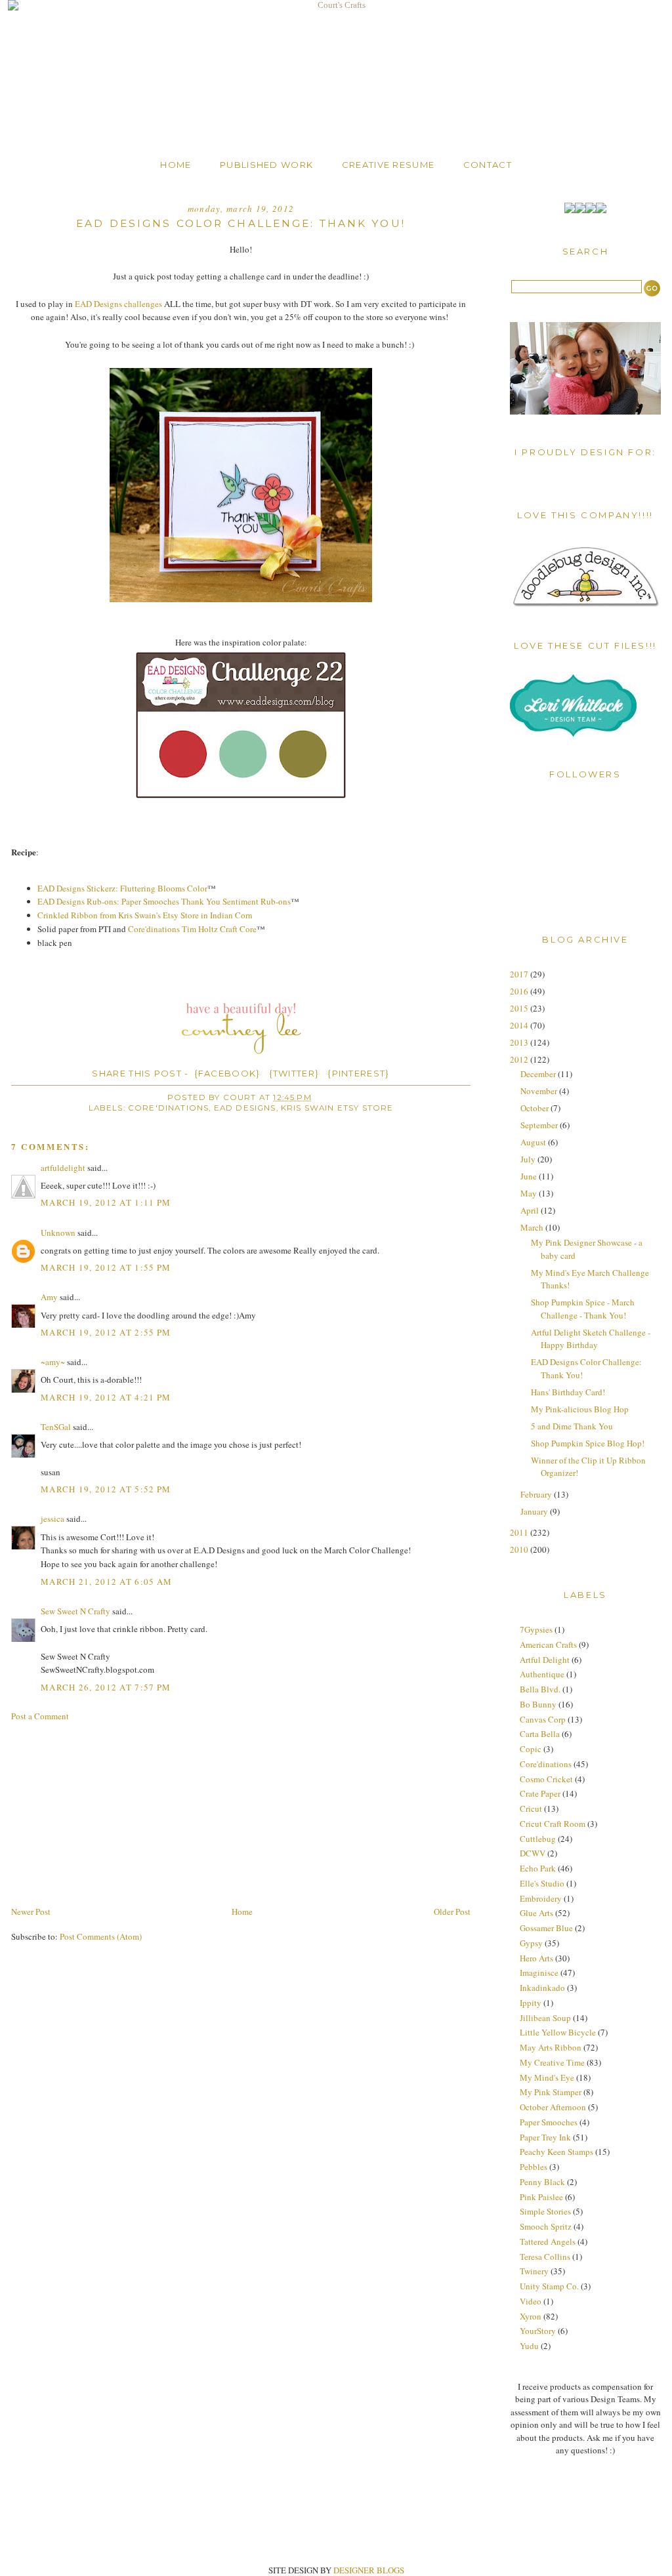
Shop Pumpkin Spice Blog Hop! (588, 1443)
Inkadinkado (542, 1988)
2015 (520, 1008)
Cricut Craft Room (553, 1824)
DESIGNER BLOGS (369, 2570)
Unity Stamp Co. (549, 2286)
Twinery (534, 2271)
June (530, 1176)
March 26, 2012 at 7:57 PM (106, 1687)
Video (531, 2301)
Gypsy (531, 1943)
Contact (488, 165)
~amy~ (53, 1362)
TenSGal (56, 1427)
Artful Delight (545, 1660)
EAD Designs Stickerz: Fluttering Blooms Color (122, 888)
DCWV (533, 1853)
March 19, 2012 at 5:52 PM (106, 1489)
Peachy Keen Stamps (556, 2152)
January (535, 1511)
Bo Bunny (538, 1704)
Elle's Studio (542, 1883)
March (533, 1227)
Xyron (531, 2316)
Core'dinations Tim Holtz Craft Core (192, 929)
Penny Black (542, 2182)
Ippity (531, 2003)
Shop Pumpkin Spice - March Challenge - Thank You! (583, 1309)
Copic (531, 1749)
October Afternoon (553, 2107)
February (537, 1494)
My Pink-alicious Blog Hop (580, 1409)
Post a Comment (40, 1716)
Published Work (266, 165)
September (540, 1125)
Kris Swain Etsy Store (337, 1108)
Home (176, 165)
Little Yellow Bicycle (558, 2032)
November (540, 1091)
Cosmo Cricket (546, 1779)
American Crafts (548, 1645)
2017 (520, 974)
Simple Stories (545, 2211)
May (530, 1193)
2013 (520, 1042)
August (534, 1142)
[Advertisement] (110, 1812)
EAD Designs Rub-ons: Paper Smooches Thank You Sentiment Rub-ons (164, 901)
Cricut (531, 1809)
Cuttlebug (538, 1839)
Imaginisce (539, 1973)
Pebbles (534, 2167)
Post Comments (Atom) (101, 1936)
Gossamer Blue (546, 1928)
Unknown (58, 1233)
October (535, 1108)
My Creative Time (552, 2062)
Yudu (529, 2346)
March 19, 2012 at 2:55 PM (106, 1332)
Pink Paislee (541, 2197)
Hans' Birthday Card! (568, 1392)
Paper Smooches (549, 2122)
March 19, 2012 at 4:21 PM (106, 1397)
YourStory (538, 2331)
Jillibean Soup (545, 2018)
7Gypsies (536, 1629)
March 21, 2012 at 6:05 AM (107, 1582)
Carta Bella (540, 1734)
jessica (52, 1519)
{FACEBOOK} (227, 1073)
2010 (520, 1549)
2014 (520, 1025)
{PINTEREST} (358, 1073)
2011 (520, 1532)
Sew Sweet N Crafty (75, 1611)
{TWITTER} (294, 1073)
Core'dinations (168, 1108)
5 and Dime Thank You (572, 1426)
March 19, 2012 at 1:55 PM (106, 1267)
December (539, 1074)
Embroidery (541, 1898)
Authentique (542, 1674)
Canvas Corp (543, 1719)
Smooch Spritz (546, 2226)
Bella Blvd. (540, 1689)
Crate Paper (540, 1793)
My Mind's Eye (547, 2077)
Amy (49, 1297)
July (529, 1159)
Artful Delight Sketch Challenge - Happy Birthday (591, 1339)
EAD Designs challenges (118, 304)
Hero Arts (536, 1958)
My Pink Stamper (551, 2092)
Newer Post (31, 1912)
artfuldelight (63, 1168)
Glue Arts (536, 1913)
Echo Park (538, 1868)
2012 (520, 1059)
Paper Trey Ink (545, 2137)
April (531, 1210)
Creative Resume (388, 165)
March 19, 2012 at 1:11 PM (106, 1202)
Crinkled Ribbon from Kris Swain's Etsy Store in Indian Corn (145, 915)
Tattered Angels (548, 2241)
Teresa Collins (545, 2257)
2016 (520, 991)
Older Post (452, 1912)
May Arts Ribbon (551, 2047)
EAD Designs (245, 1108)
